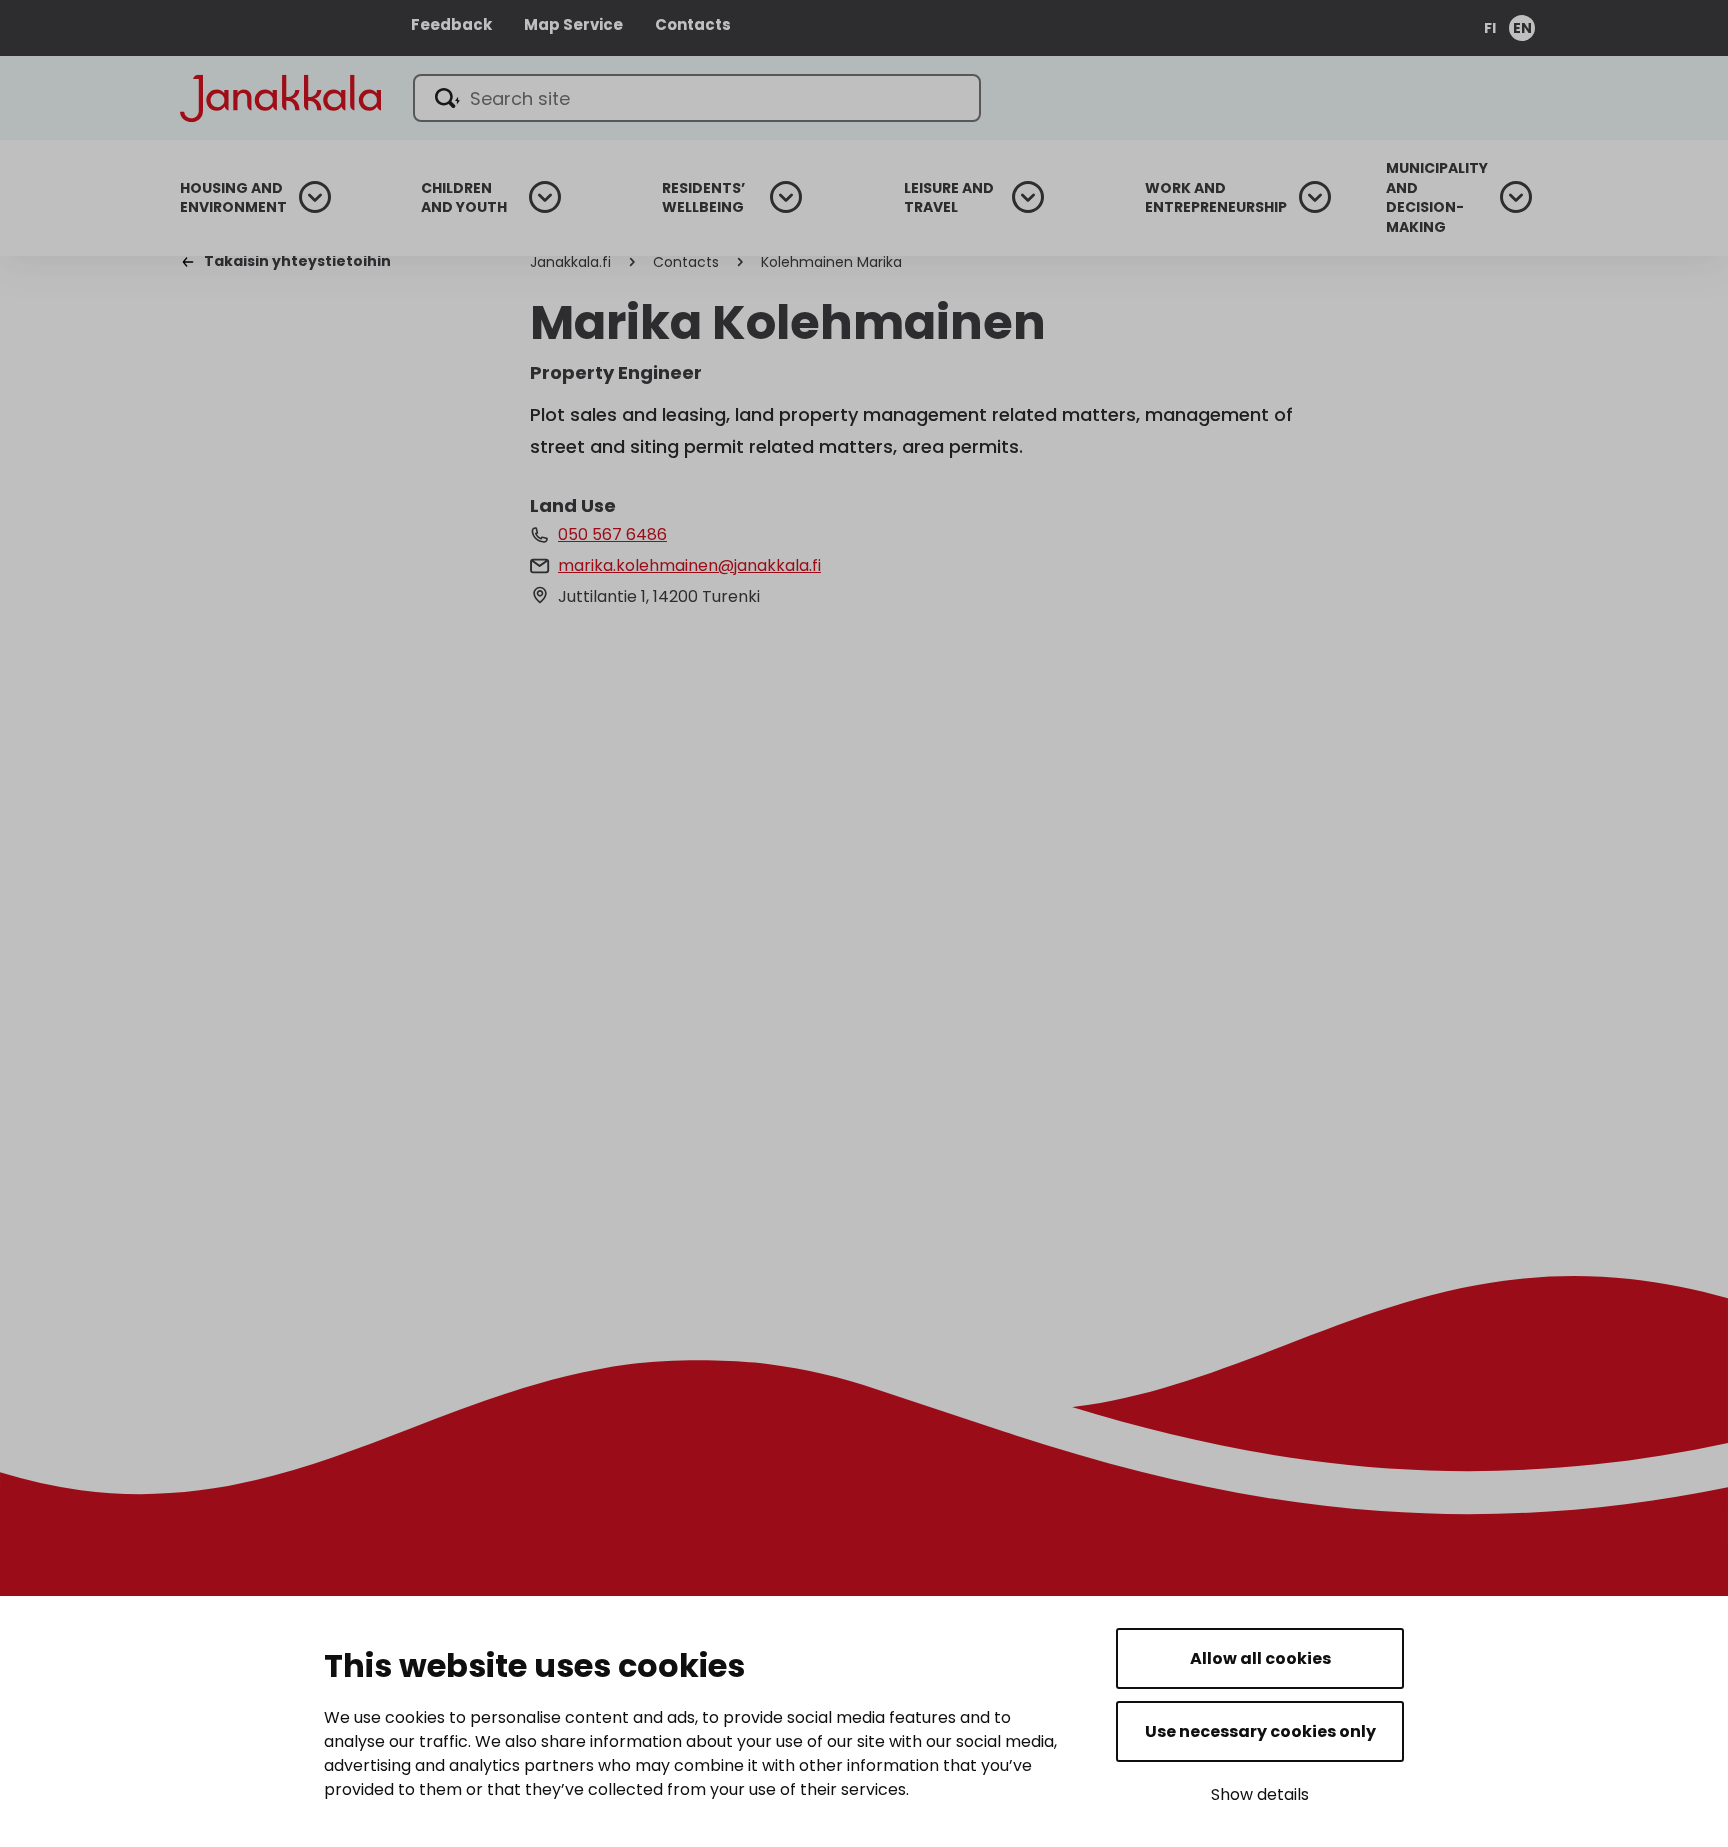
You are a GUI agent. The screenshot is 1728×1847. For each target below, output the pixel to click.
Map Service (573, 24)
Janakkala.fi (570, 262)
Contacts (693, 24)
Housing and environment (233, 198)
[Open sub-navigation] (315, 197)
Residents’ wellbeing (703, 198)
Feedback (451, 24)
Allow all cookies (1260, 1658)
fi (1490, 28)
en (1522, 28)
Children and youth (464, 198)
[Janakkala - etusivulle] (280, 96)
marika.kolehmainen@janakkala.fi (689, 565)
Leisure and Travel (949, 198)
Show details (1260, 1794)
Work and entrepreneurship (1216, 198)
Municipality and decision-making (1437, 198)
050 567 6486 (612, 534)
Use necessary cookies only (1260, 1731)
